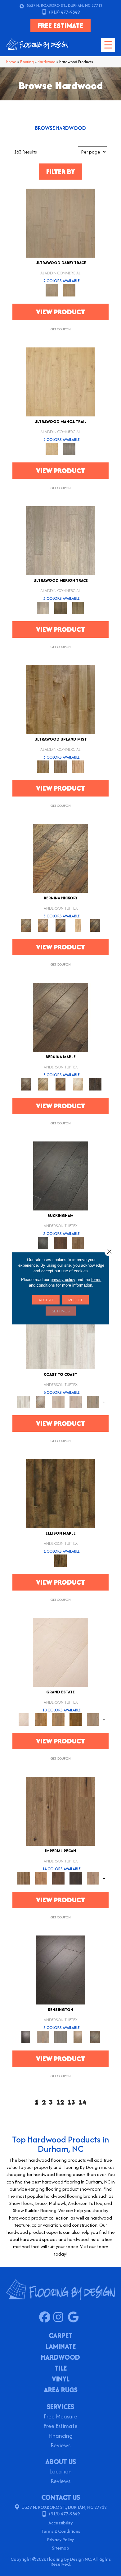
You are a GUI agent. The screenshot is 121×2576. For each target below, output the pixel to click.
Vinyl (61, 2380)
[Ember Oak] (69, 449)
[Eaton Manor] (58, 1719)
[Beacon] (60, 1334)
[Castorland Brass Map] (60, 766)
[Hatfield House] (76, 1719)
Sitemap (60, 2548)
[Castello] (60, 1084)
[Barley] (41, 1878)
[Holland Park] (43, 2037)
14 (83, 2102)
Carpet (61, 2336)
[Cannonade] (60, 1493)
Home (11, 62)
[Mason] (78, 1084)
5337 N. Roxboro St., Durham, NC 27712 (65, 5)
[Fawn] (93, 1878)
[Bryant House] (41, 1719)
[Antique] (60, 1811)
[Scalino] (78, 925)
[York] (78, 1243)
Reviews (60, 2446)
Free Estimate (60, 2427)
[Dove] (76, 1878)
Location (60, 2472)
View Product (60, 312)
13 (71, 2102)
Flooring (27, 62)
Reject (75, 1299)
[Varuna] (95, 1084)
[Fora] (43, 925)
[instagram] (60, 2317)
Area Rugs (61, 2390)
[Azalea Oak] (60, 381)
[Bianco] (43, 1084)
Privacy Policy (60, 2539)
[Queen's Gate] (78, 2037)
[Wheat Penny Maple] (60, 699)
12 (60, 2102)
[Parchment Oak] (69, 290)
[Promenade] (93, 1401)
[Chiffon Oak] (60, 223)
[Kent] (61, 1176)
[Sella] (95, 925)
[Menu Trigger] (108, 45)
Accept (46, 1299)
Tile (61, 2369)
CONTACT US (61, 2497)
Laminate (61, 2347)
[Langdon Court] (93, 1719)
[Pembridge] (60, 2037)
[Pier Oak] (60, 607)
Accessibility (60, 2523)
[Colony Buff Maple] (78, 766)
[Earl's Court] (61, 1970)
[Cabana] (58, 1401)
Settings (61, 1311)
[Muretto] (60, 925)
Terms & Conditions (60, 2531)
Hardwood (47, 62)
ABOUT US (61, 2462)
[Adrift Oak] (60, 540)
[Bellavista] (60, 1017)
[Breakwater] (41, 1401)
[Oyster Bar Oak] (78, 607)
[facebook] (46, 2317)
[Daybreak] (76, 1401)
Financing (60, 2436)
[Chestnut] (58, 1878)
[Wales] (60, 1243)
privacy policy (63, 1279)
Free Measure (60, 2417)
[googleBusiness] (75, 2317)
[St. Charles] (95, 2037)
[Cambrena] (60, 858)
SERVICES (60, 2407)
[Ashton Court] (60, 1652)
